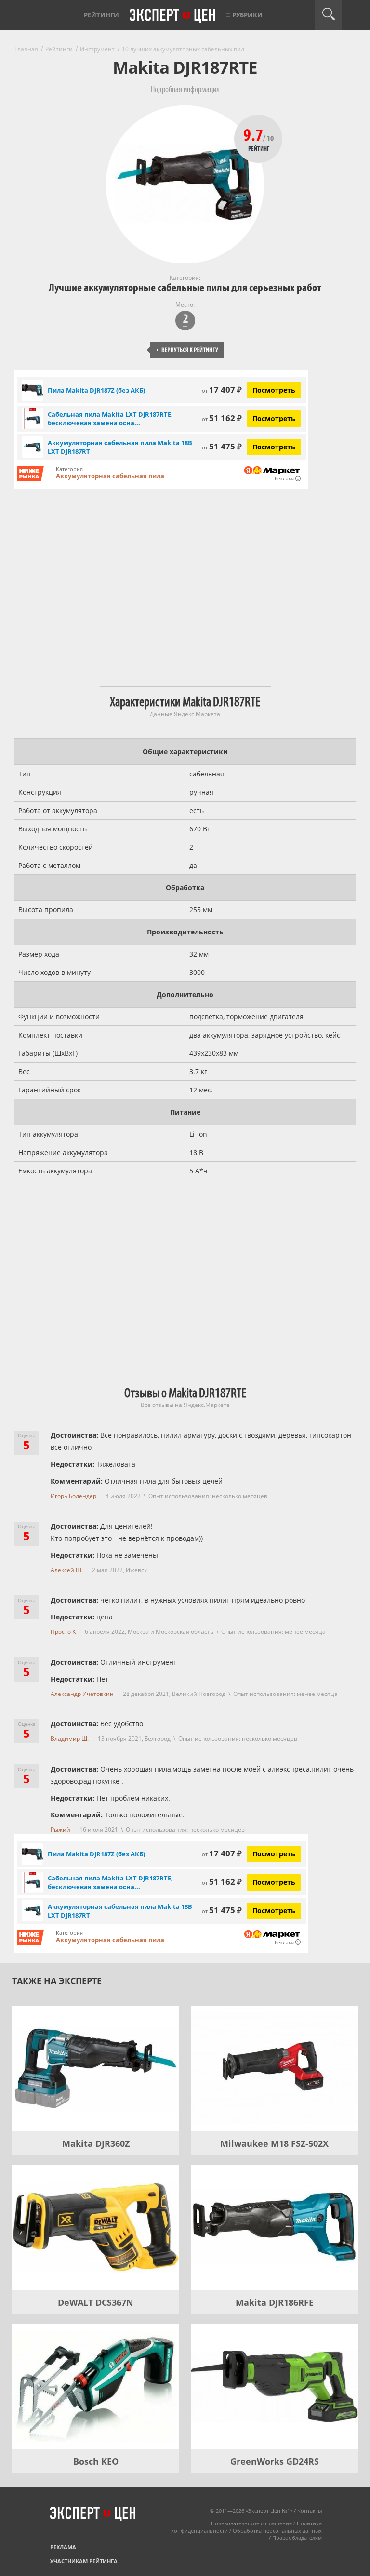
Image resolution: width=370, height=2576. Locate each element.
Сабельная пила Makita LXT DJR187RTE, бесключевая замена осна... (110, 419)
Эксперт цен (173, 16)
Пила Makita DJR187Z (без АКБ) (96, 390)
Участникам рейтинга (84, 2561)
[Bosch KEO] (96, 2386)
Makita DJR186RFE (275, 2302)
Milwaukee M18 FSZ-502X (274, 2143)
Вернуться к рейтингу (185, 350)
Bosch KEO (96, 2461)
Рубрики (247, 15)
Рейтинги (101, 15)
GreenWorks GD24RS (275, 2461)
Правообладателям (297, 2538)
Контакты (310, 2511)
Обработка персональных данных (277, 2530)
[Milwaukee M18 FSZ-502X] (274, 2068)
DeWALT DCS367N (96, 2302)
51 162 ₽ (222, 418)
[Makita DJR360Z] (96, 2068)
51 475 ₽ (222, 446)
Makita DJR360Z (96, 2143)
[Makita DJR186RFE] (274, 2227)
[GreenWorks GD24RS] (274, 2386)
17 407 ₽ (222, 389)
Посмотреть (274, 390)
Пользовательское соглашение (251, 2523)
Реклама (63, 2547)
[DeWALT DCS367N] (96, 2227)
